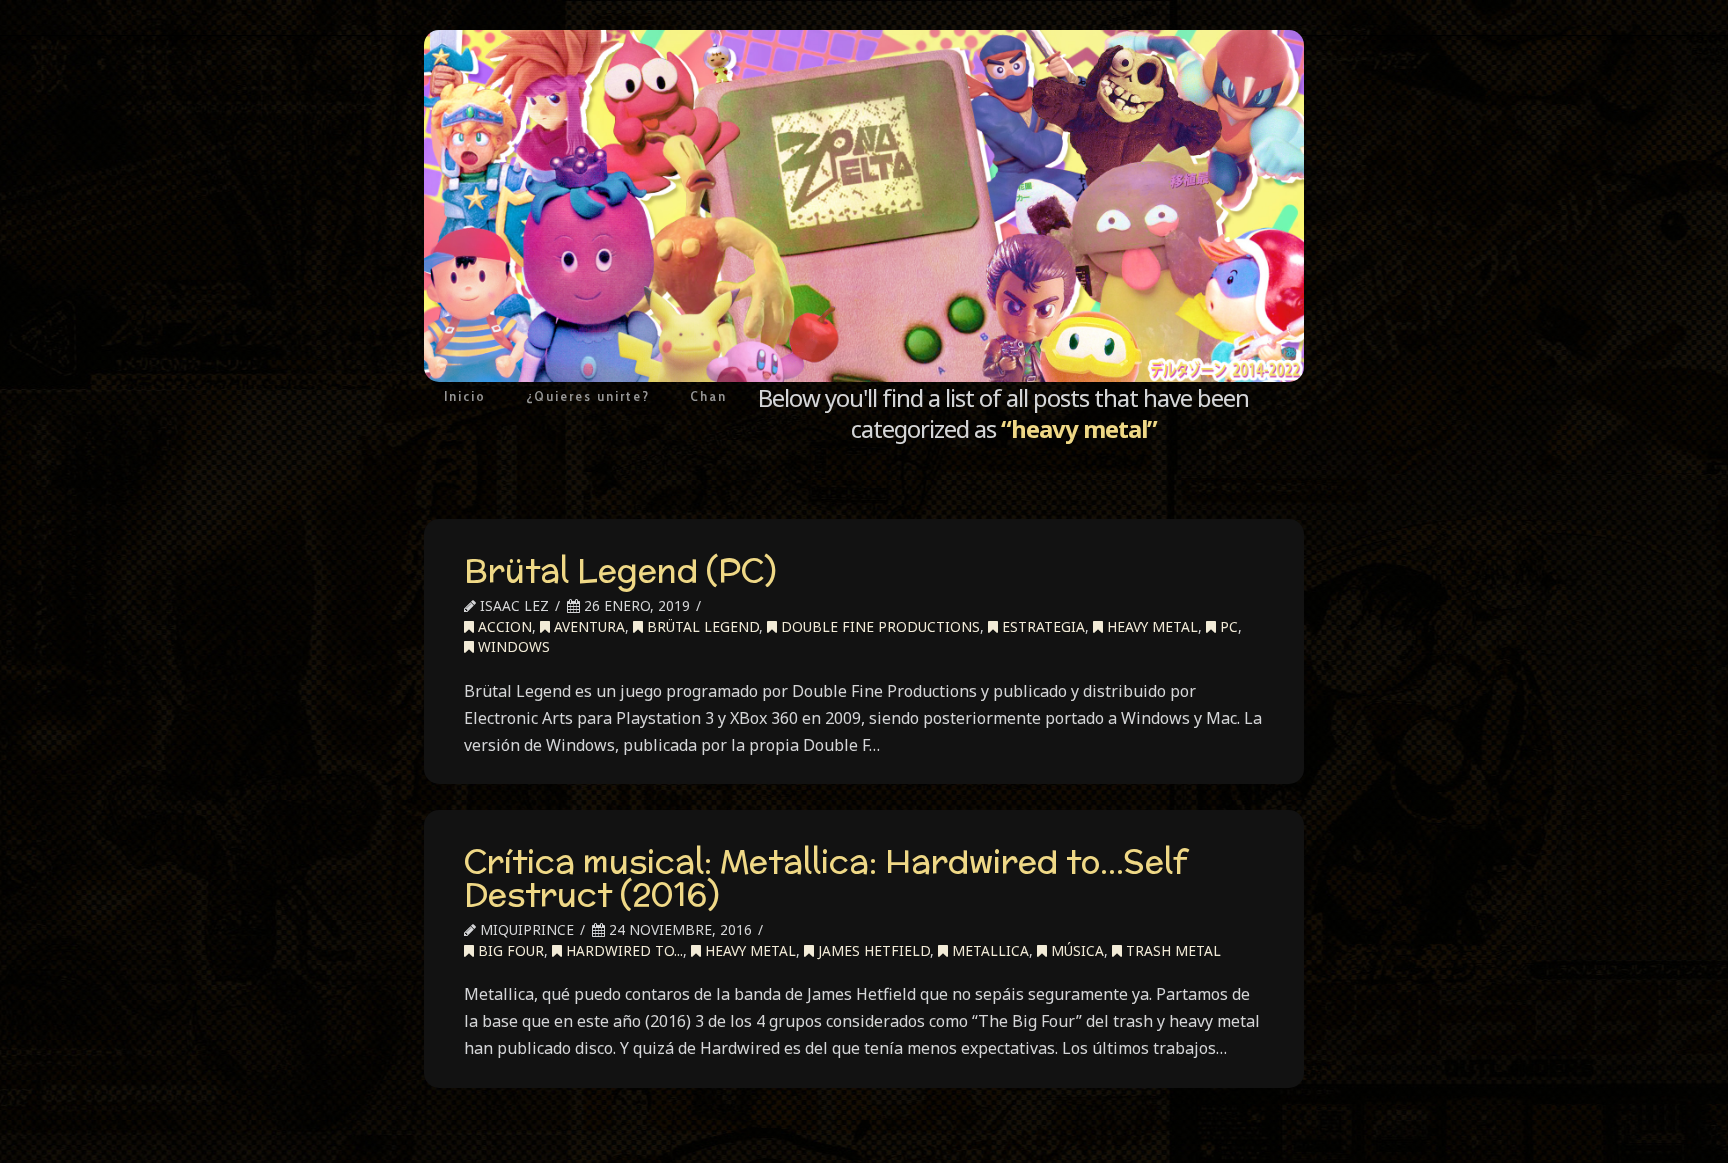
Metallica (988, 950)
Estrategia (1041, 626)
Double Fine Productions (878, 626)
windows (512, 646)
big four (509, 950)
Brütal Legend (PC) (620, 570)
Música (1075, 950)
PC (1227, 626)
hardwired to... (622, 950)
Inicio (465, 396)
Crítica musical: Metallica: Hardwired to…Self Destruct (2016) (825, 878)
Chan (708, 396)
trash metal (1171, 950)
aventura (587, 626)
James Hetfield (872, 950)
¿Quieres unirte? (588, 396)
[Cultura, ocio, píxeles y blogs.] (864, 206)
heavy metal (1150, 626)
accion (503, 626)
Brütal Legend (701, 626)
